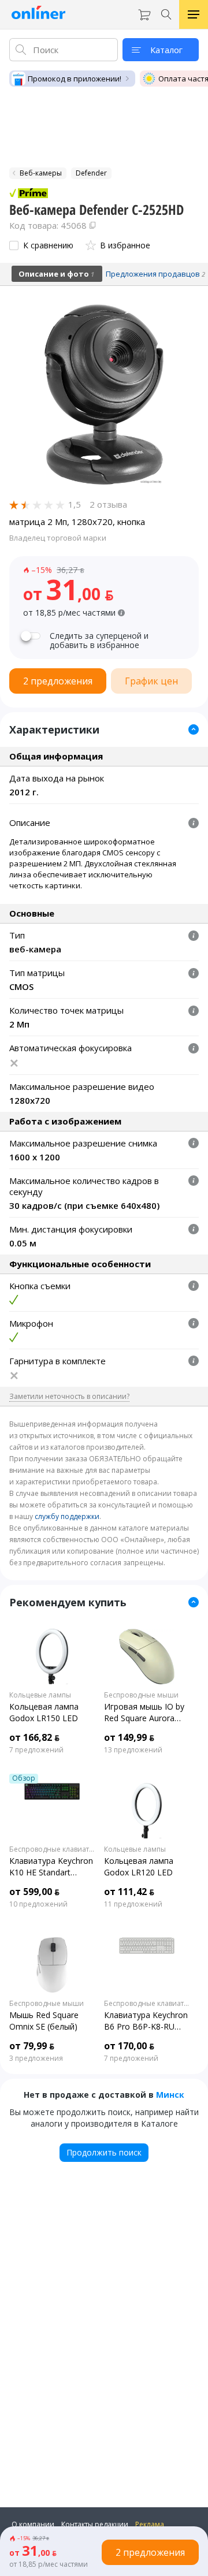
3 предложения (36, 2058)
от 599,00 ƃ (34, 1892)
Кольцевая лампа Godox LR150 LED (44, 1712)
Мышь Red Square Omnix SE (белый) (44, 2021)
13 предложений (133, 1750)
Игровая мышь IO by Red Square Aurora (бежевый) (144, 1713)
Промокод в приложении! (75, 79)
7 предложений (36, 1750)
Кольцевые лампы (40, 1695)
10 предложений (38, 1904)
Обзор (24, 1778)
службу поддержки (67, 1516)
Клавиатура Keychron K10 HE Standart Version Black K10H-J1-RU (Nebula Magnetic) (52, 1867)
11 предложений (133, 1904)
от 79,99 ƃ (32, 2046)
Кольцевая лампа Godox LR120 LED (139, 1866)
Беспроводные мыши (141, 1695)
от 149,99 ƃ (129, 1737)
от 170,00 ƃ (129, 2046)
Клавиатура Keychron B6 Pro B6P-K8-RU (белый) (146, 2021)
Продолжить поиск (104, 2152)
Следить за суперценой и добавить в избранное (99, 641)
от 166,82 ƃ (34, 1737)
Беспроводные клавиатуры (52, 1849)
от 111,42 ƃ (129, 1892)
